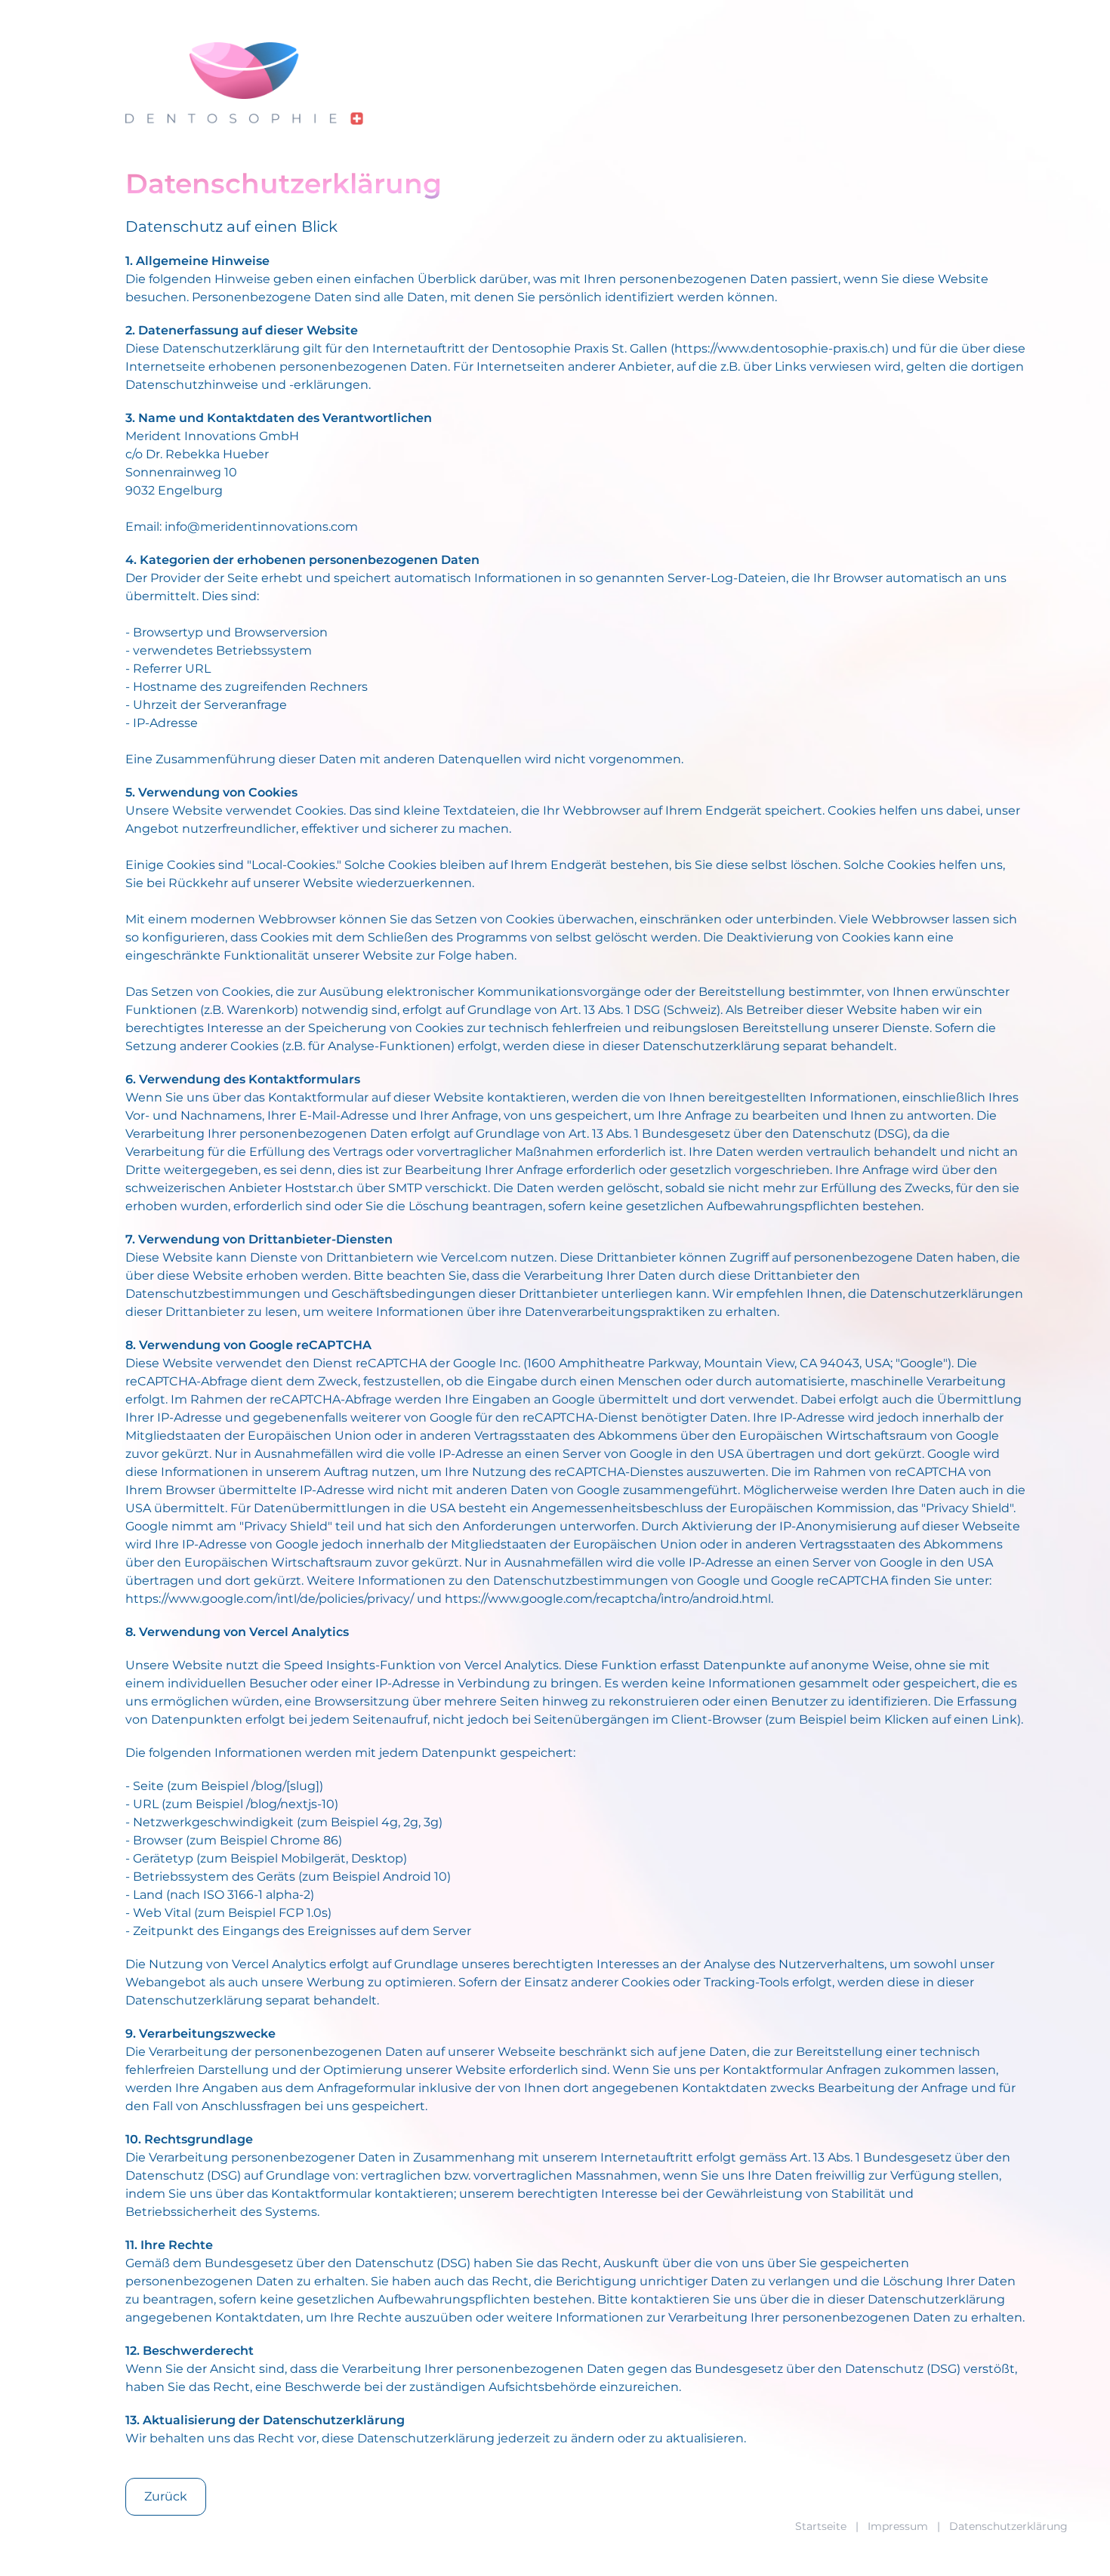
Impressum (899, 2526)
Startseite (822, 2526)
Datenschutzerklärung (1008, 2526)
